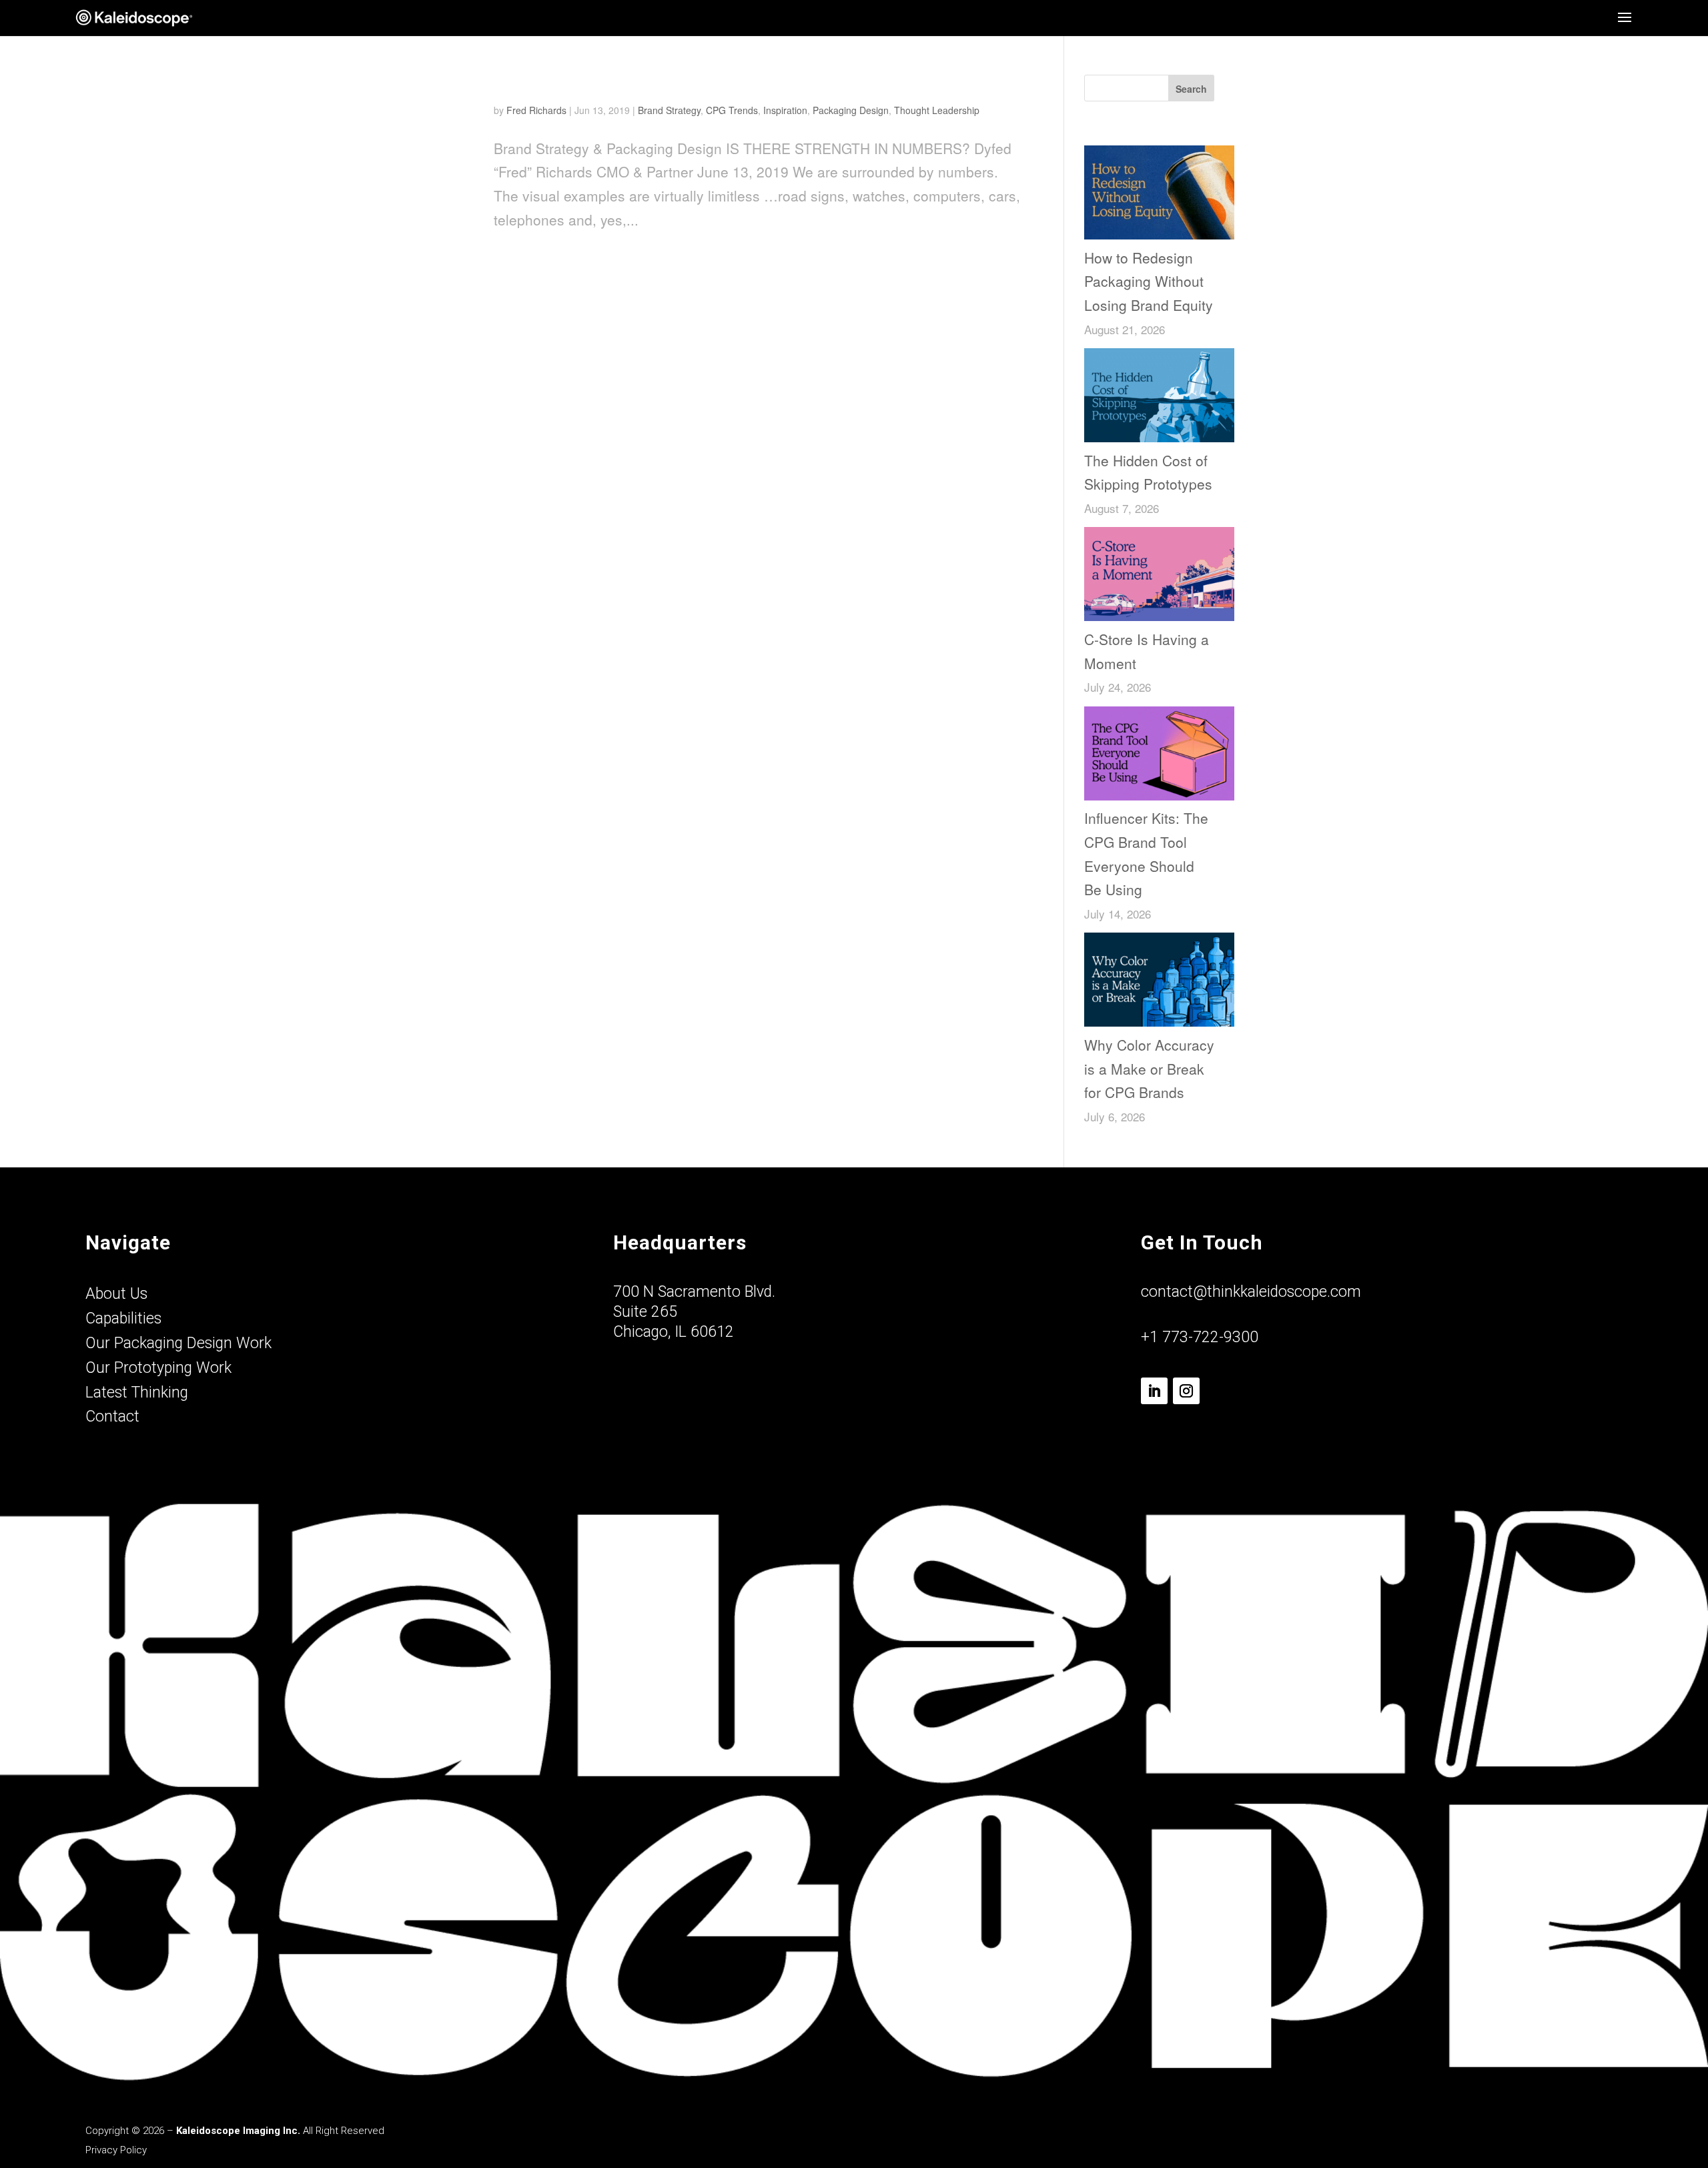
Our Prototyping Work (158, 1368)
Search (1191, 89)
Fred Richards (536, 110)
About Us (116, 1294)
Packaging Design (851, 110)
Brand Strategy (669, 110)
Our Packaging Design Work (178, 1343)
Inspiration (785, 110)
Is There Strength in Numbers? (619, 83)
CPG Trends (732, 110)
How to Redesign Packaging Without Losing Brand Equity (1149, 281)
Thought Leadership (937, 110)
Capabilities (123, 1318)
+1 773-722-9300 (1200, 1337)
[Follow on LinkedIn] (1154, 1391)
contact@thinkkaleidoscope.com (1251, 1292)
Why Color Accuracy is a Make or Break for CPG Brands (1149, 1068)
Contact (112, 1417)
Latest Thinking (137, 1393)
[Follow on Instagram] (1186, 1391)
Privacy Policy (116, 2150)
